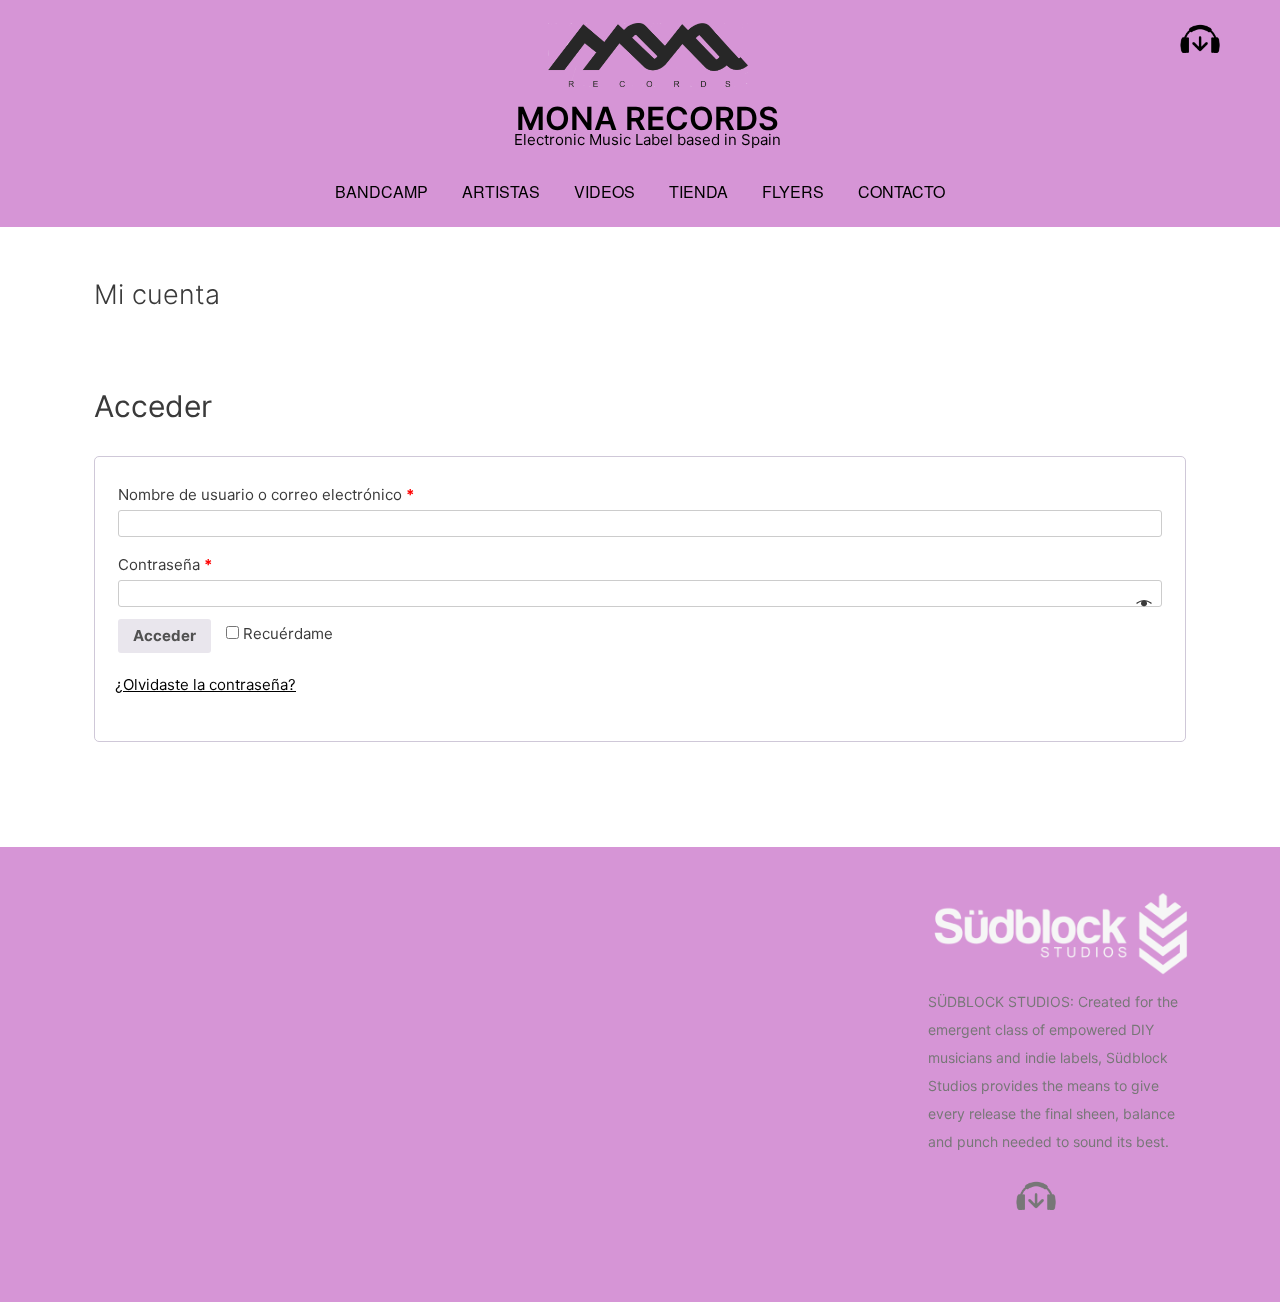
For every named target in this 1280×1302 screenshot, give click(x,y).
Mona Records (647, 118)
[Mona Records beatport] (1200, 44)
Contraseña (165, 564)
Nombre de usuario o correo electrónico (266, 494)
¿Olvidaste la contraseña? (205, 684)
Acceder (164, 635)
